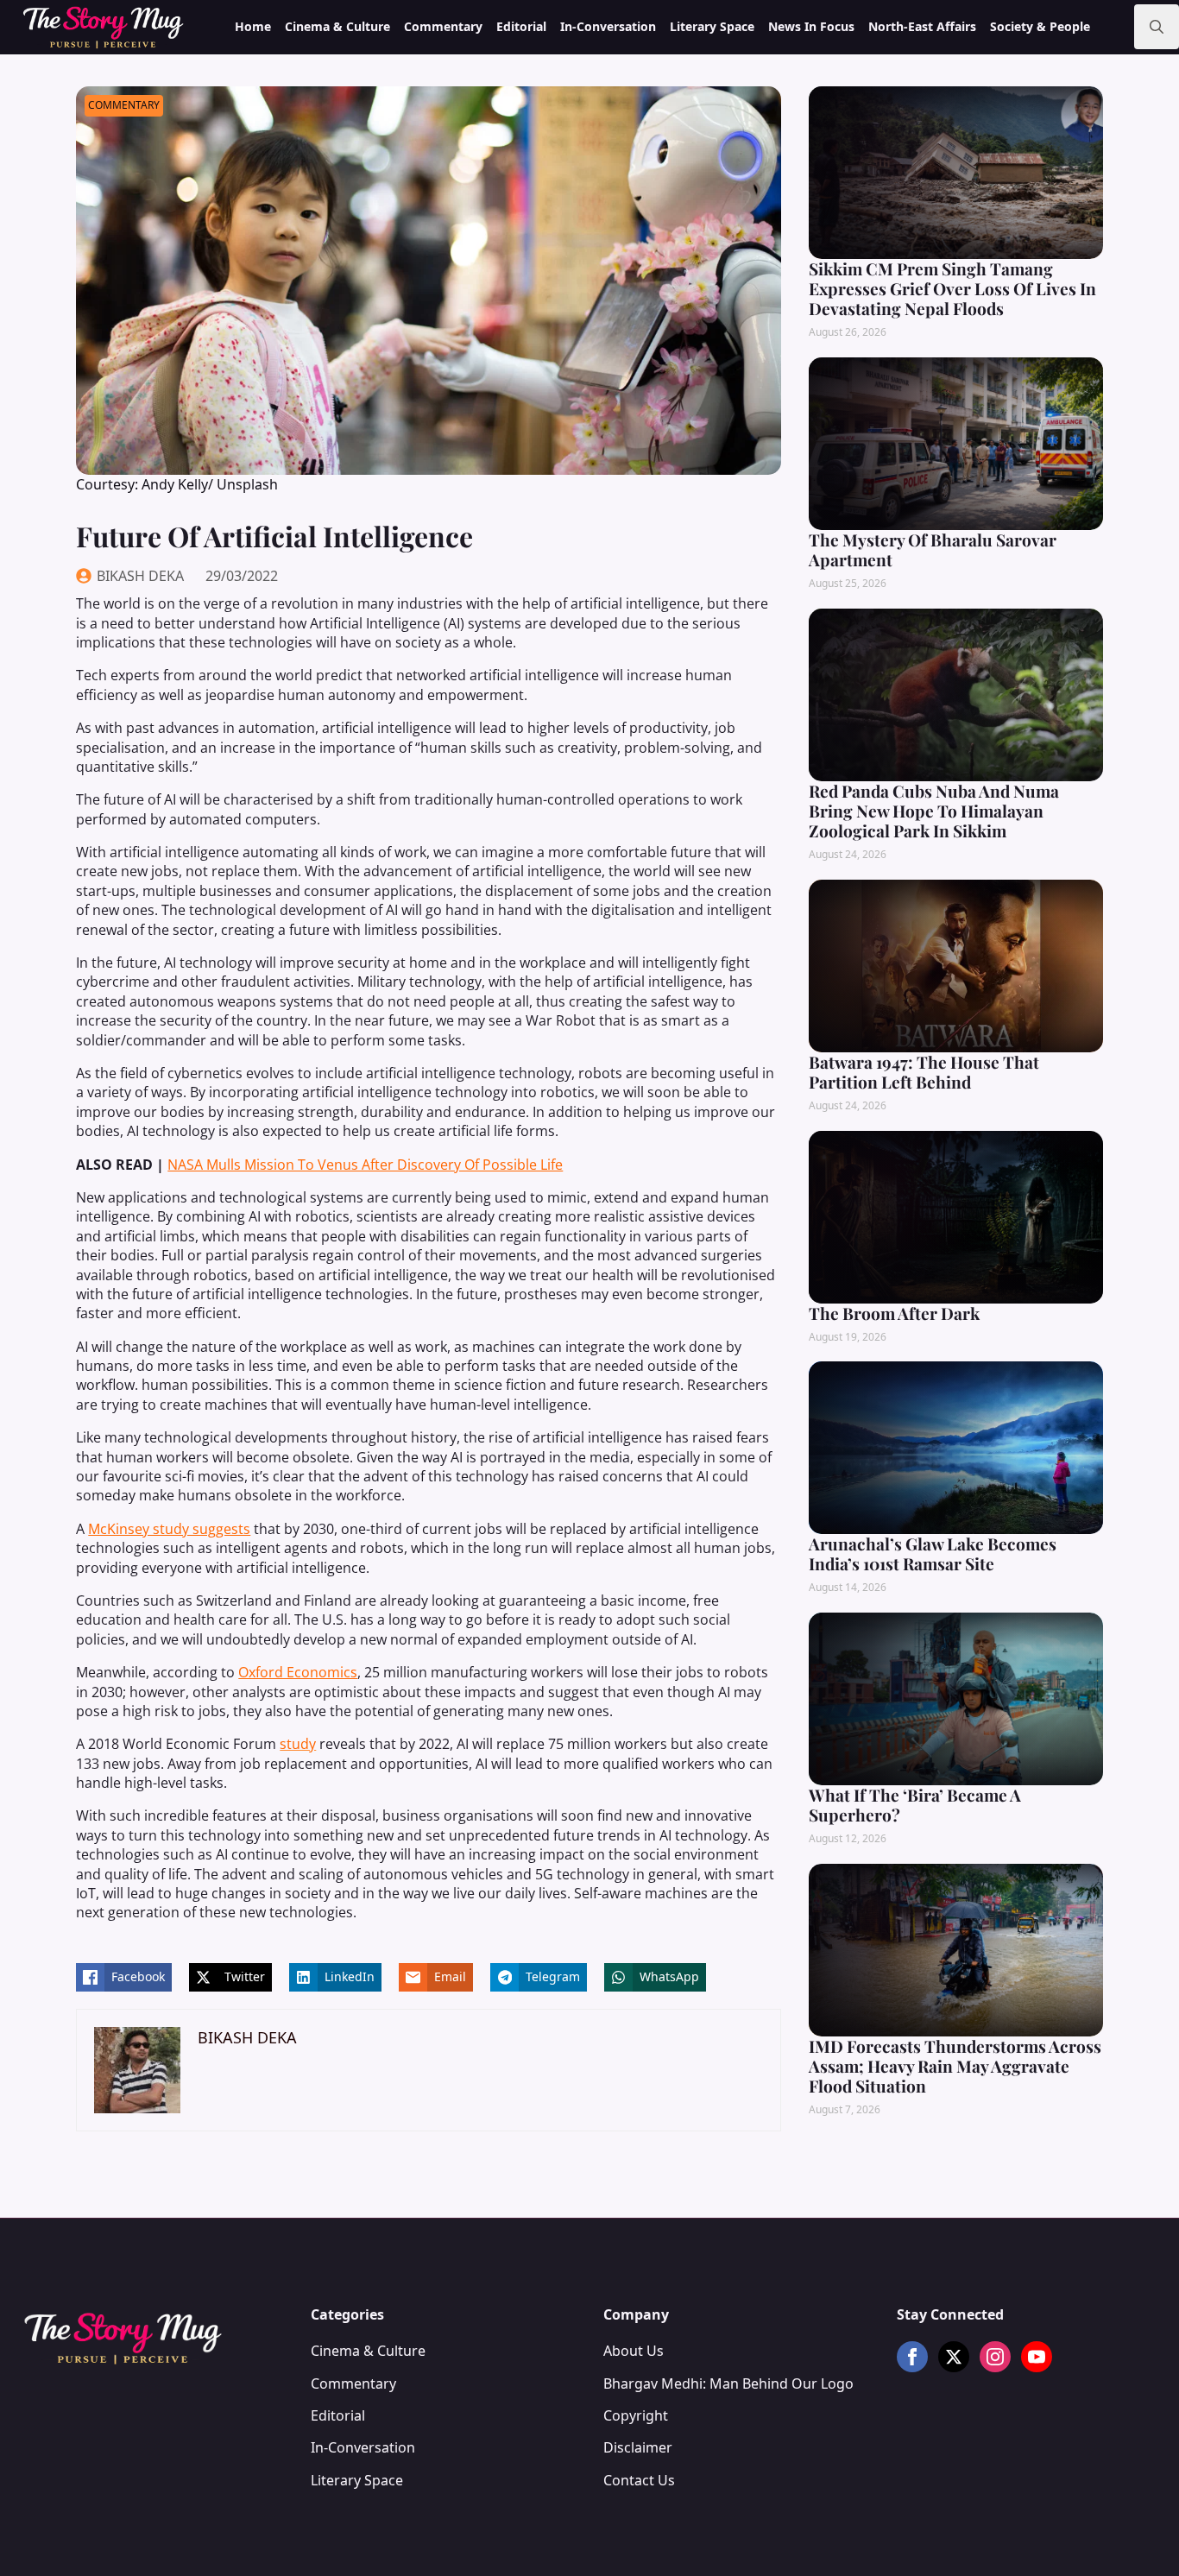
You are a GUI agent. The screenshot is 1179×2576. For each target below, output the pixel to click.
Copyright (636, 2415)
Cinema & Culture (337, 26)
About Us (634, 2351)
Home (253, 26)
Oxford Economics (298, 1672)
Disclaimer (638, 2447)
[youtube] (1037, 2357)
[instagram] (995, 2357)
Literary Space (712, 26)
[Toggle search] (1157, 27)
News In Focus (811, 26)
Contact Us (639, 2480)
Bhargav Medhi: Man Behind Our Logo (728, 2383)
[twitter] (954, 2357)
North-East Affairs (922, 26)
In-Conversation (608, 26)
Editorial (521, 26)
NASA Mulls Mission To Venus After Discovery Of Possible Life (365, 1165)
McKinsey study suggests (169, 1529)
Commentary (443, 26)
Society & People (1040, 26)
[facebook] (912, 2357)
